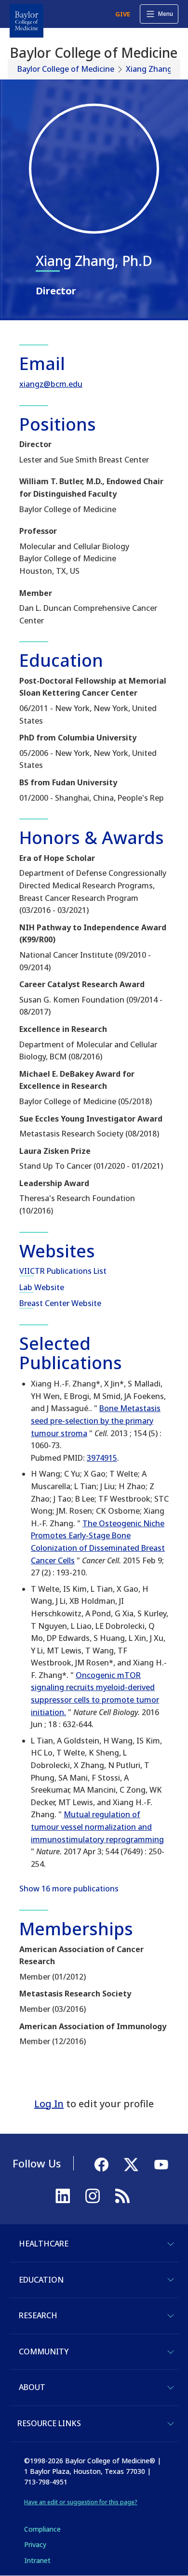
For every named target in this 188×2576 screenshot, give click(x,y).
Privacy (35, 2544)
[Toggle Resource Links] (171, 2424)
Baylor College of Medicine (66, 69)
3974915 (102, 1458)
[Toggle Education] (171, 2280)
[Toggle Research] (171, 2316)
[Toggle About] (171, 2388)
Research (38, 2315)
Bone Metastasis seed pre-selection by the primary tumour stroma (96, 1420)
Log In (49, 2104)
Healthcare (44, 2244)
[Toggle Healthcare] (171, 2244)
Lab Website (42, 1287)
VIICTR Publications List (63, 1271)
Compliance (42, 2529)
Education (41, 2280)
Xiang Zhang (149, 69)
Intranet (37, 2560)
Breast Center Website (60, 1303)
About (32, 2387)
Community (44, 2351)
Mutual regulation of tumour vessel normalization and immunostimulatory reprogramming (97, 1827)
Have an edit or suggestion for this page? (81, 2502)
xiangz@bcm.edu (51, 384)
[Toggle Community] (171, 2352)
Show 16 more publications (69, 1889)
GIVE (123, 14)
